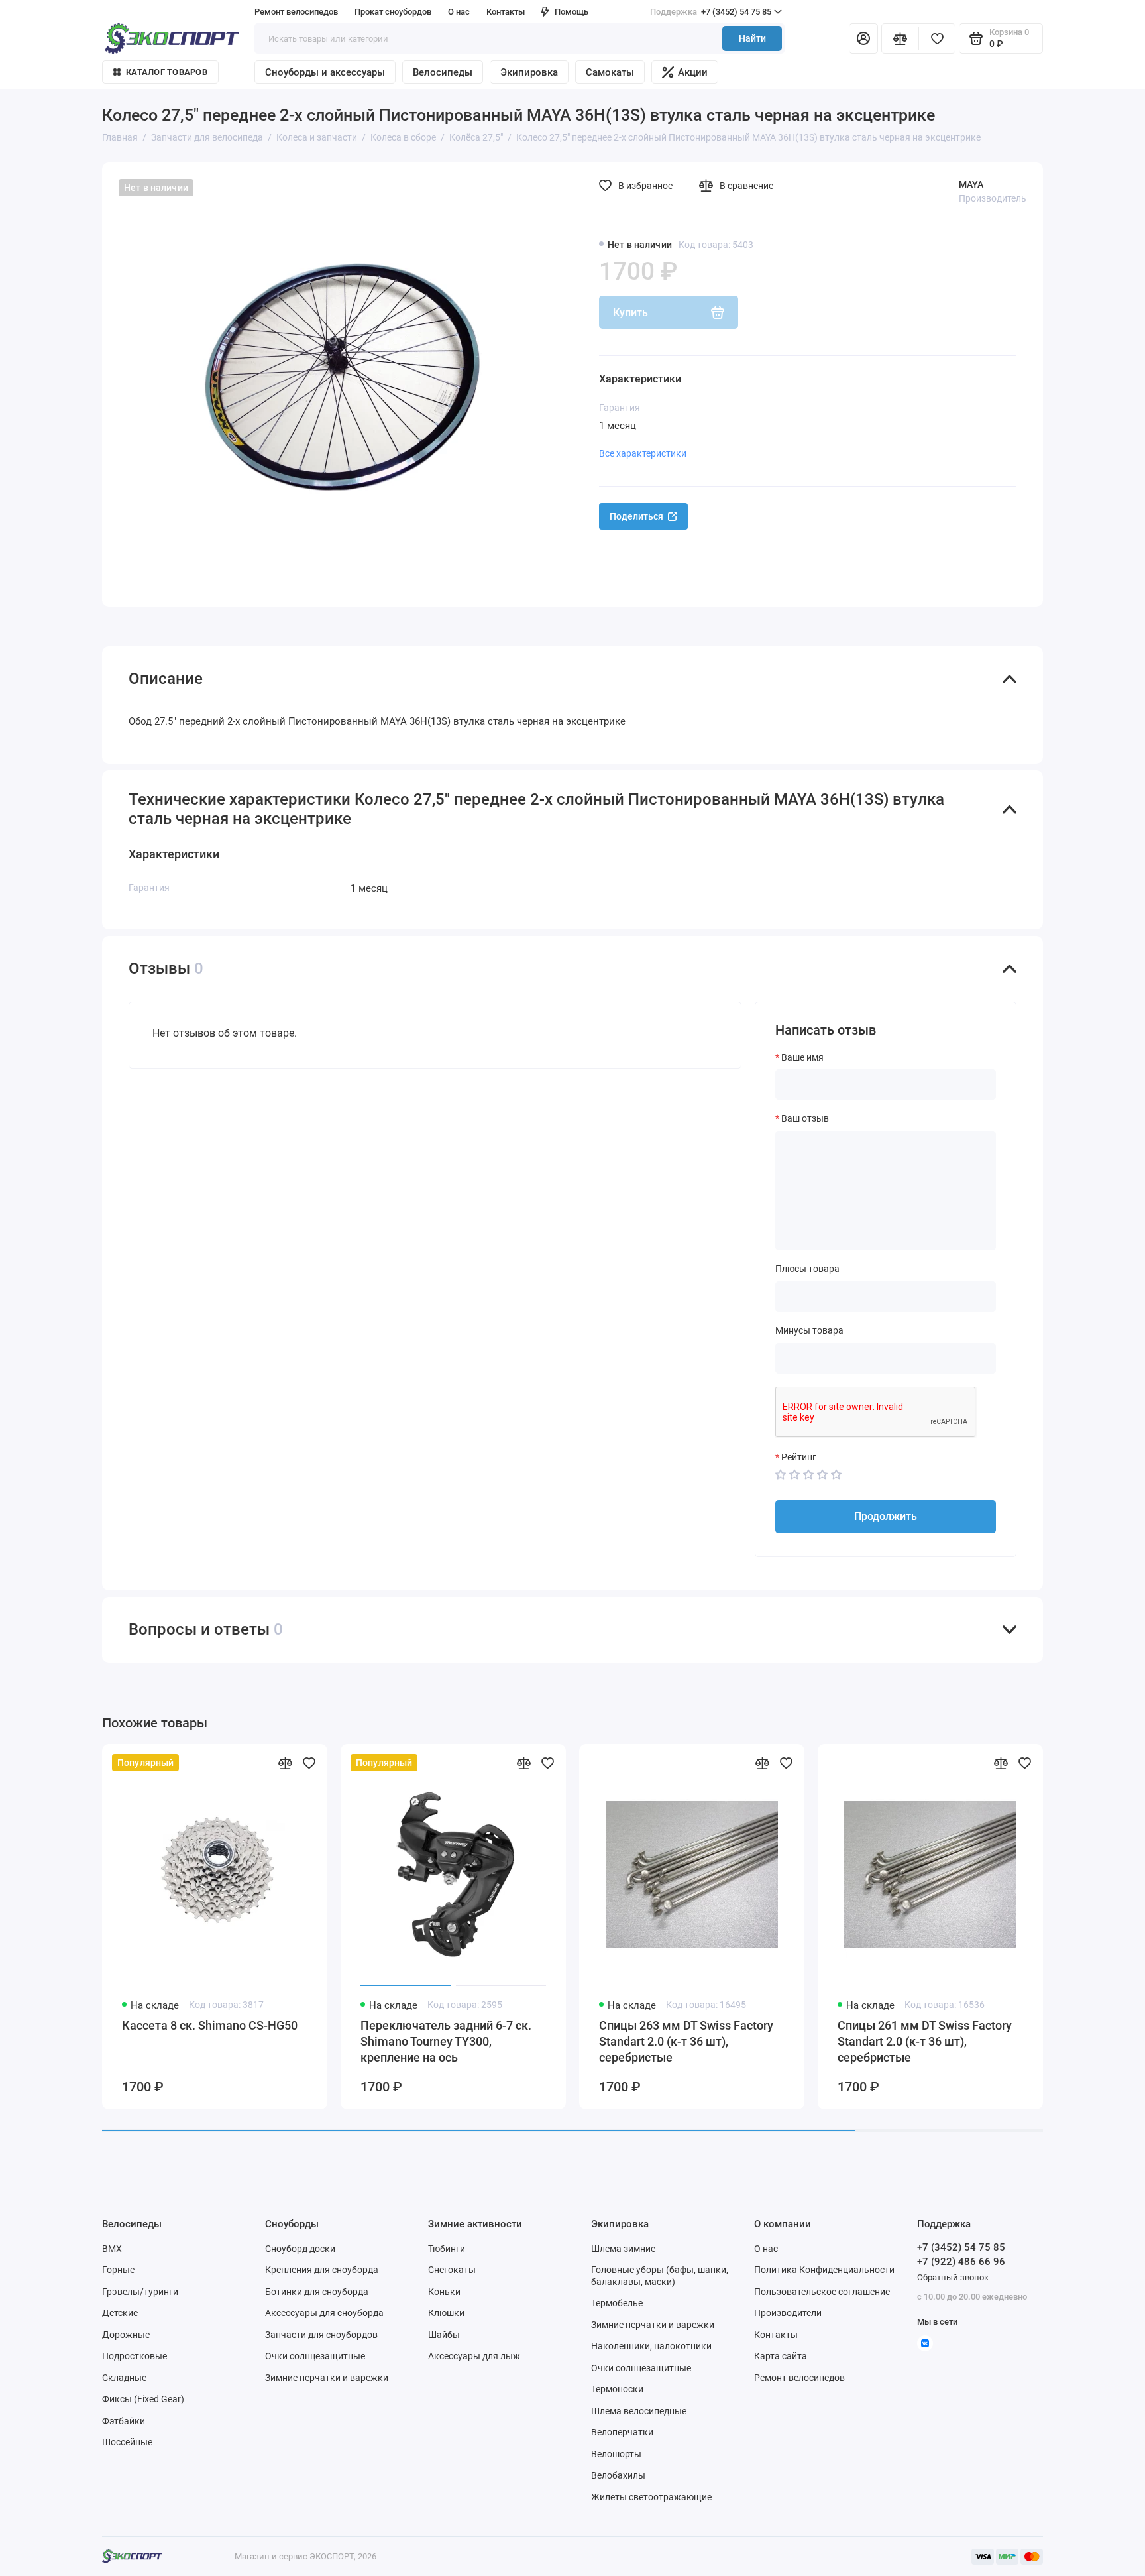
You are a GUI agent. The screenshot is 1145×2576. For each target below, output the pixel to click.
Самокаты (610, 72)
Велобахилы (618, 2475)
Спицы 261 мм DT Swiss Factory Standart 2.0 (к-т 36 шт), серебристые (925, 2041)
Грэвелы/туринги (140, 2292)
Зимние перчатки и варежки (327, 2378)
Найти (752, 38)
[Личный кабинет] (863, 38)
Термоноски (617, 2389)
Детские (120, 2313)
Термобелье (617, 2303)
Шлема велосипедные (639, 2411)
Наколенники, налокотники (651, 2346)
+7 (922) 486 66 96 (961, 2262)
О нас (766, 2249)
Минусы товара (809, 1330)
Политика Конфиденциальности (824, 2270)
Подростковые (135, 2356)
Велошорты (616, 2454)
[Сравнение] (900, 38)
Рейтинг (799, 1457)
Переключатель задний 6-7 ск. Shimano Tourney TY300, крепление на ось (446, 2041)
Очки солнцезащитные (315, 2356)
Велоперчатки (622, 2432)
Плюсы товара (807, 1269)
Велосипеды (443, 72)
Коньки (444, 2292)
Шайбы (444, 2335)
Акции (693, 72)
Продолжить (886, 1516)
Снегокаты (452, 2270)
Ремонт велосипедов (296, 12)
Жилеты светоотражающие (651, 2497)
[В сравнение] (285, 1763)
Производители (788, 2313)
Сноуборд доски (300, 2249)
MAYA (971, 184)
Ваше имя (802, 1057)
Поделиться (636, 516)
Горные (118, 2270)
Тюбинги (447, 2249)
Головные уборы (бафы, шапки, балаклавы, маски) (660, 2276)
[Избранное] (937, 38)
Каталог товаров (167, 72)
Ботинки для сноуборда (317, 2292)
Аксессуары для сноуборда (324, 2313)
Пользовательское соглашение (822, 2292)
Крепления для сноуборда (322, 2270)
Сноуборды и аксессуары (325, 72)
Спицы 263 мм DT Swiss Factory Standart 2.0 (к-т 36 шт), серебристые (686, 2041)
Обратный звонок (953, 2277)
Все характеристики (643, 453)
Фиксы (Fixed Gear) (143, 2399)
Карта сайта (781, 2356)
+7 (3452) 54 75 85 (711, 12)
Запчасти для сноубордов (321, 2335)
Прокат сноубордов (393, 12)
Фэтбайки (124, 2421)
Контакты (506, 12)
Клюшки (446, 2313)
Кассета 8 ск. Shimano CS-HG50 (210, 2025)
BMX (112, 2249)
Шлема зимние (623, 2249)
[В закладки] (309, 1763)
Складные (124, 2378)
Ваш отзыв (805, 1118)
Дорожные (126, 2335)
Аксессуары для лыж (474, 2356)
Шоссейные (127, 2442)
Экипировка (529, 72)
